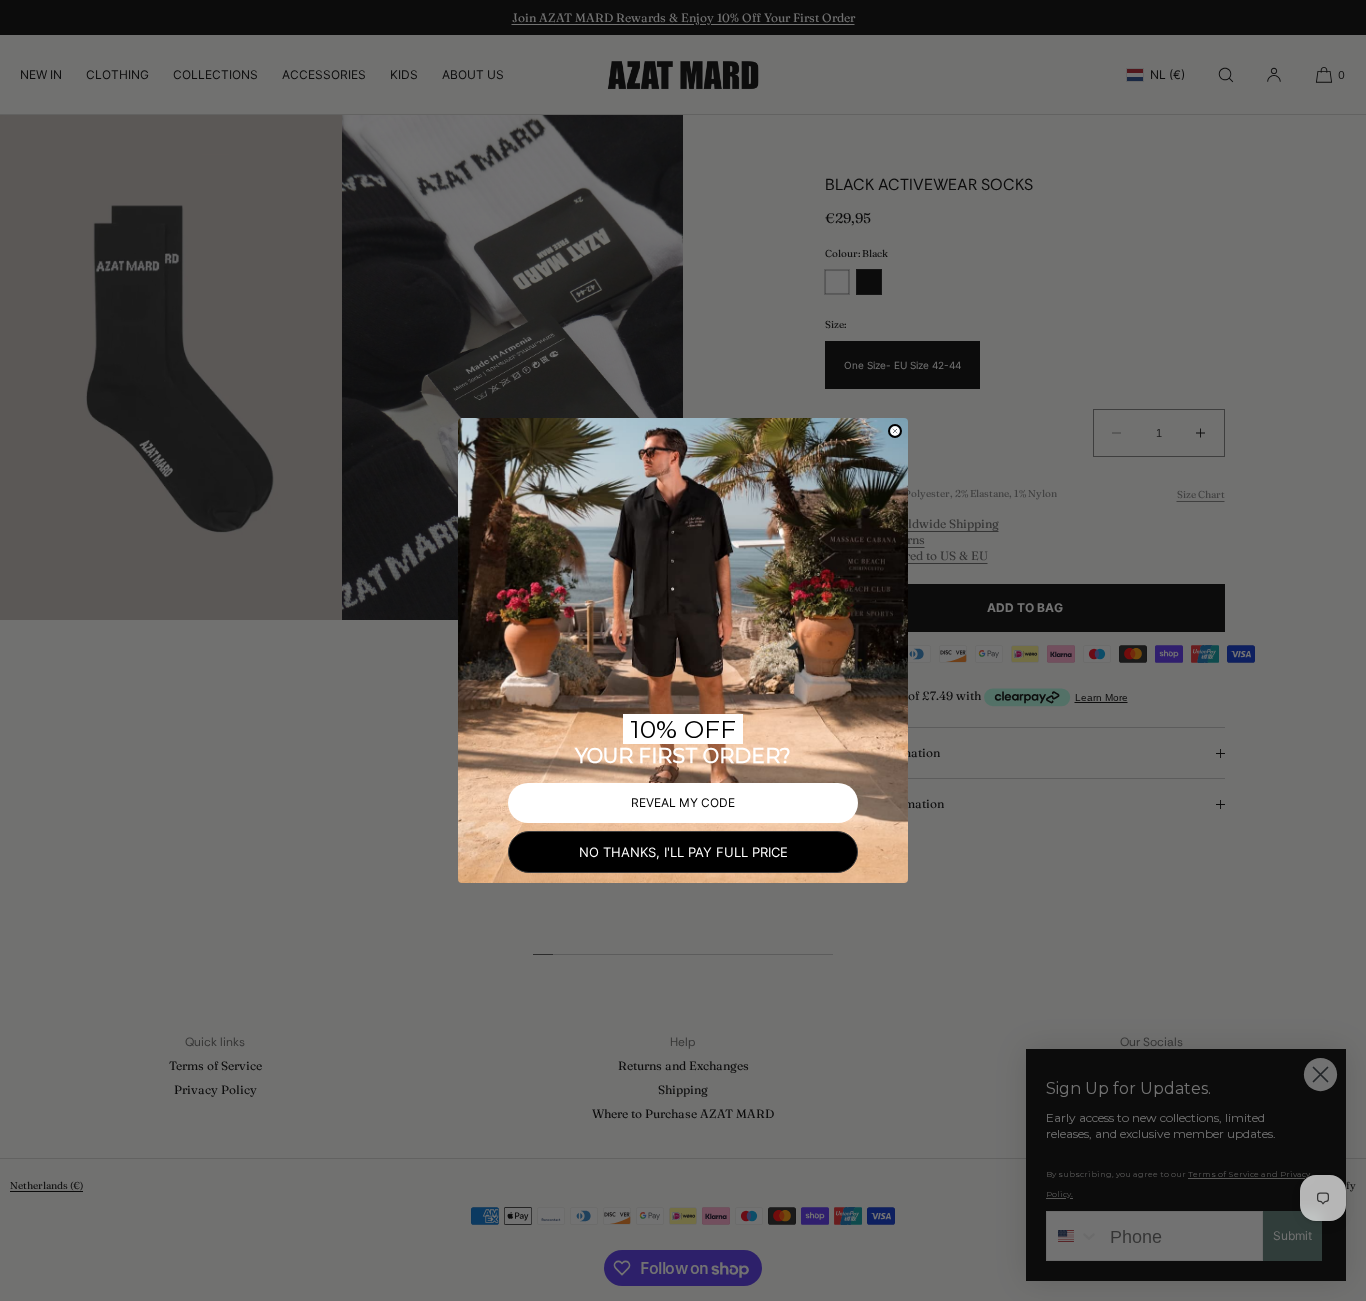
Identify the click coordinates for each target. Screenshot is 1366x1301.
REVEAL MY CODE (683, 802)
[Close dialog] (895, 431)
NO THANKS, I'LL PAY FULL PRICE (683, 852)
